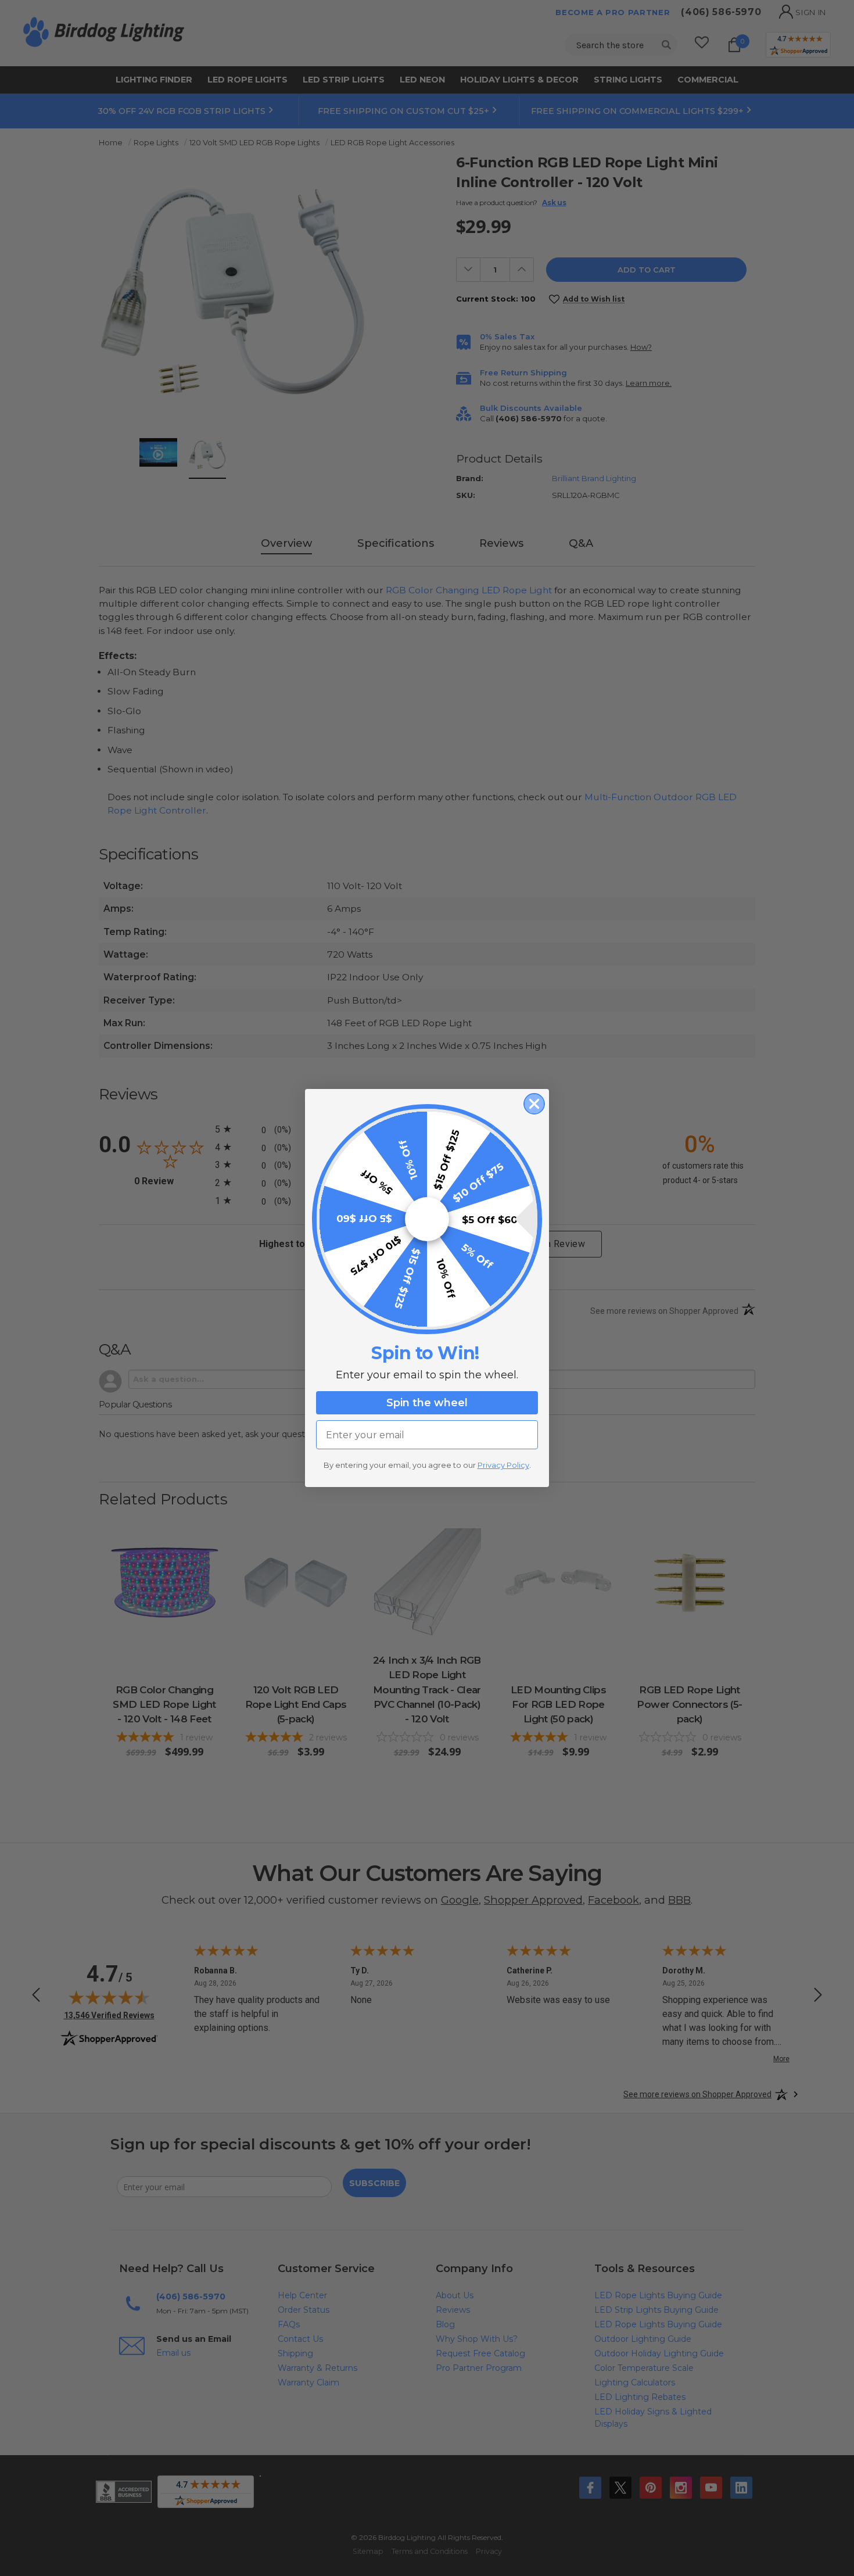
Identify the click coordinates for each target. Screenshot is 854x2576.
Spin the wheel (427, 1403)
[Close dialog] (534, 1104)
